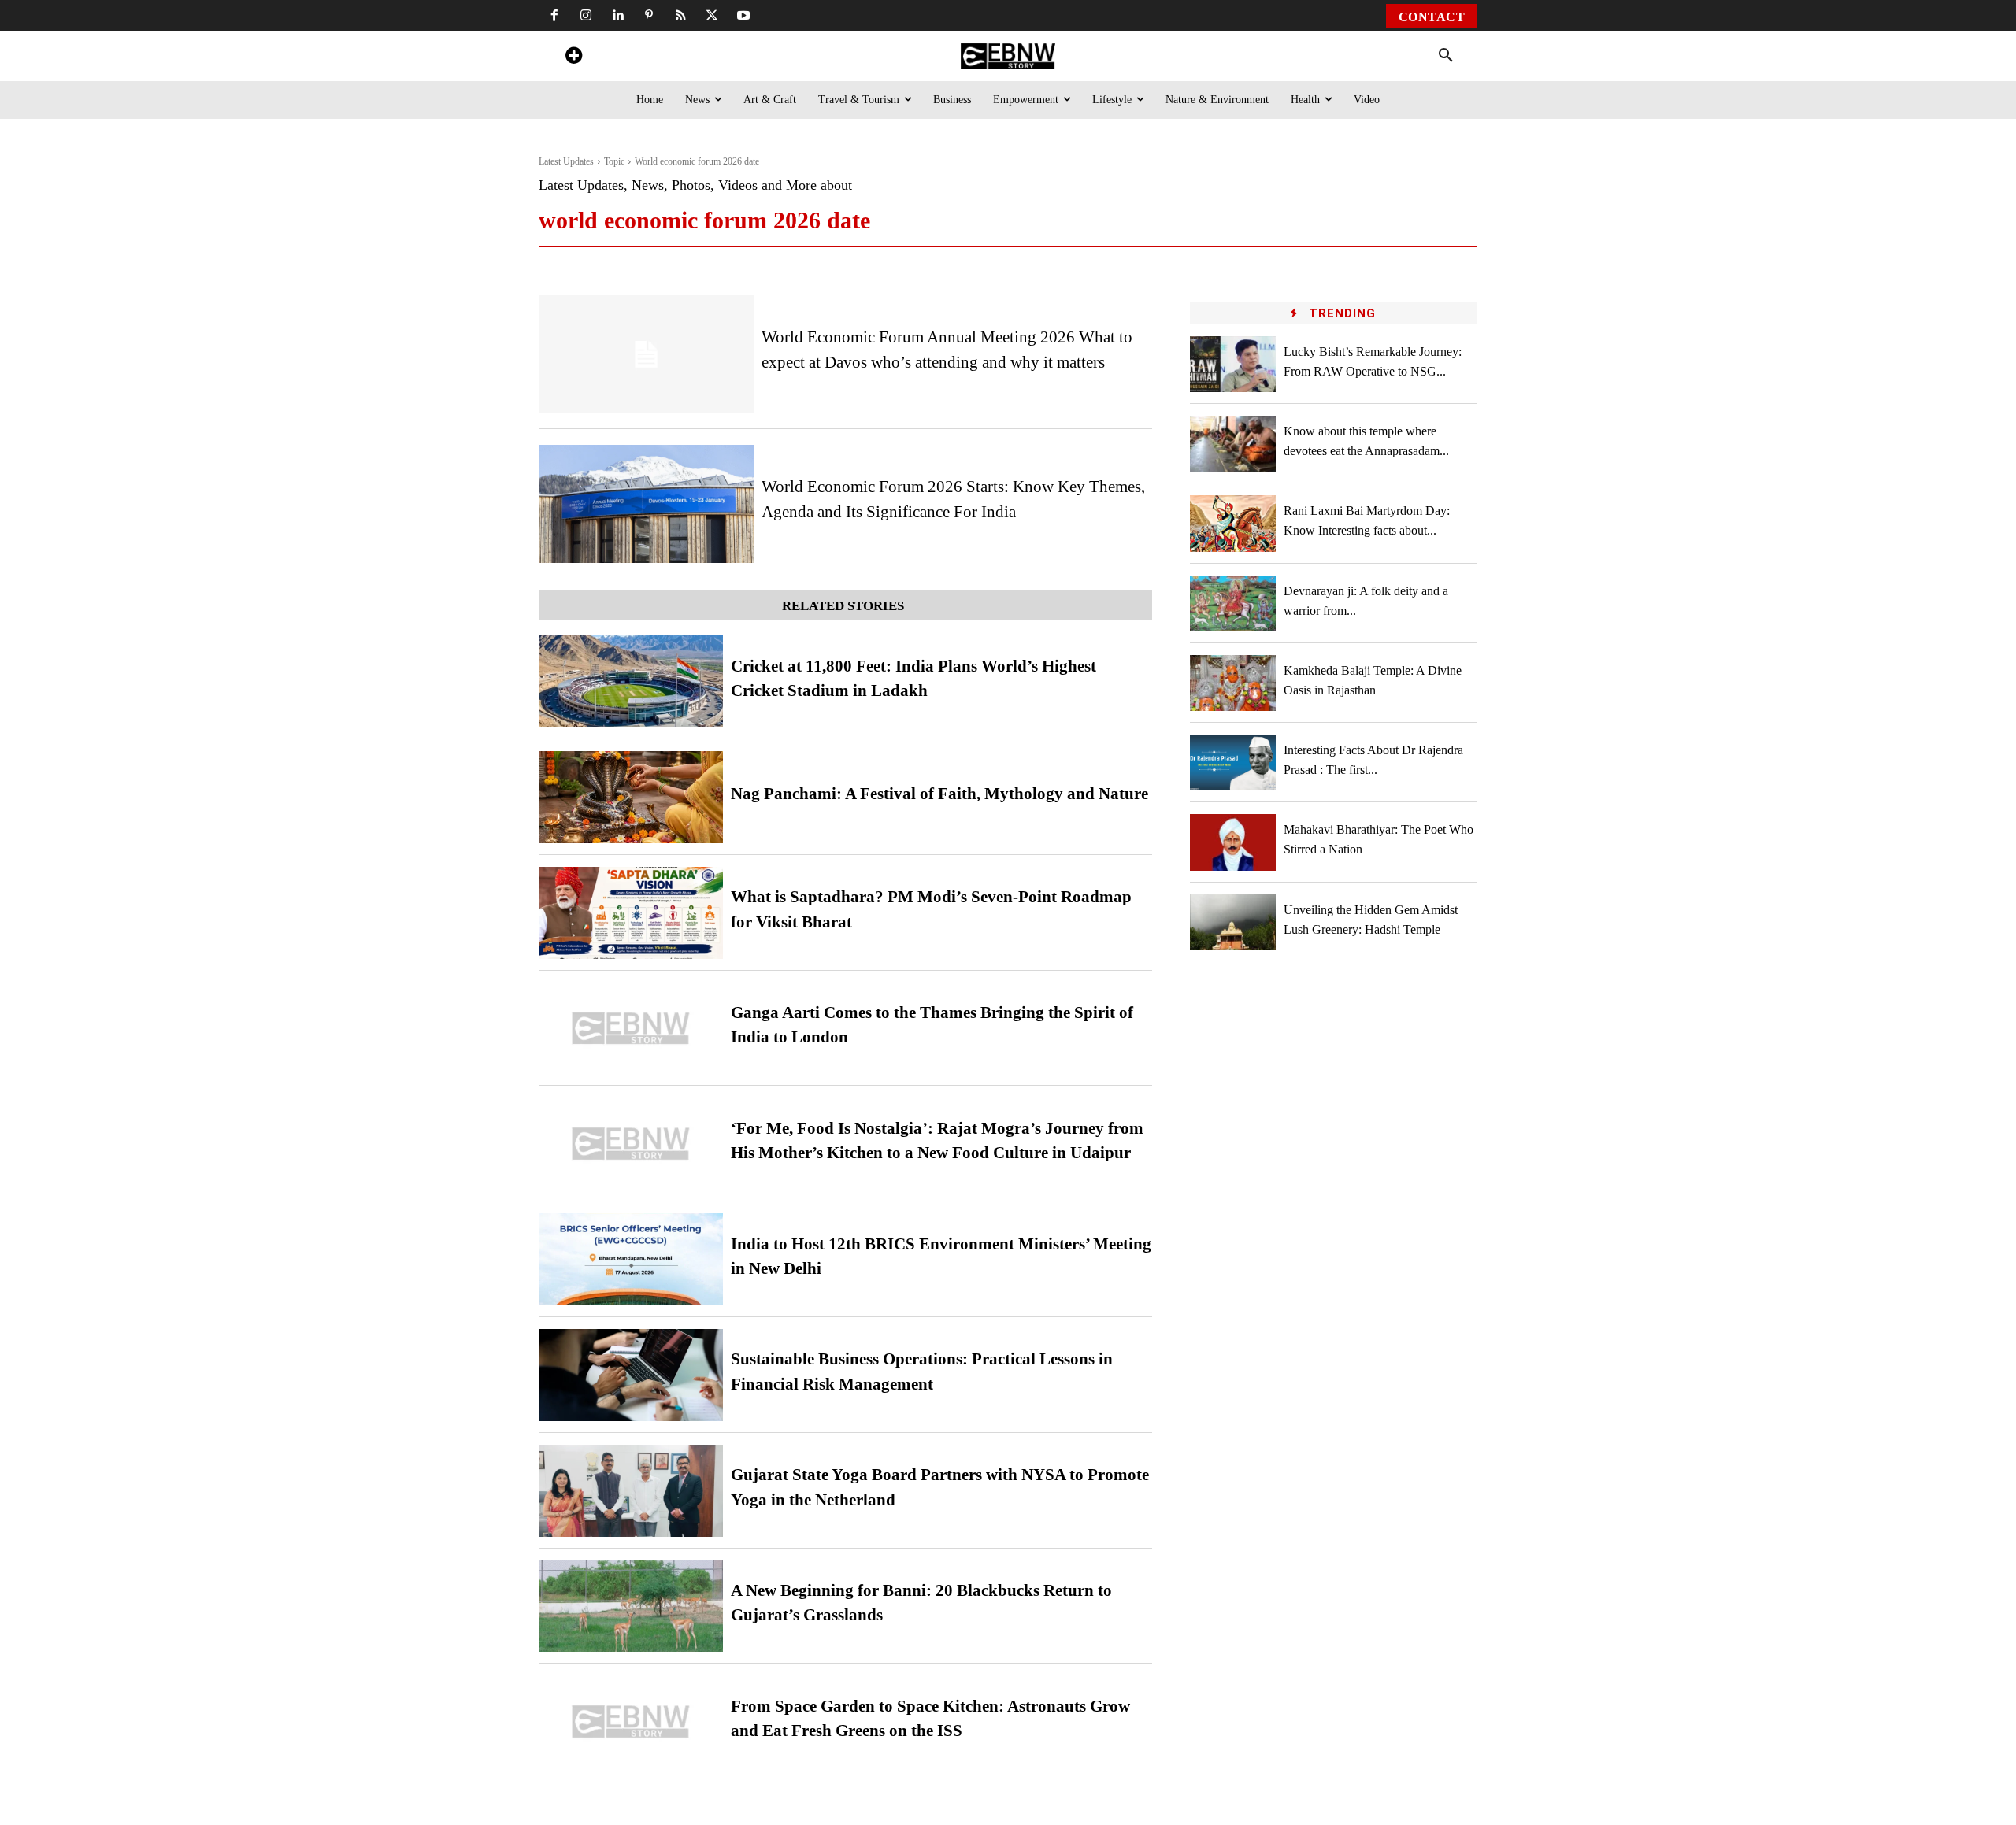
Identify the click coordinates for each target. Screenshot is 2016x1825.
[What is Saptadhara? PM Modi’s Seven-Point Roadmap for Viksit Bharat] (631, 913)
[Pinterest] (649, 16)
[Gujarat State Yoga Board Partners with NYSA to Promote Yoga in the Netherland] (631, 1491)
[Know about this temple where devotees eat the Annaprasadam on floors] (1233, 444)
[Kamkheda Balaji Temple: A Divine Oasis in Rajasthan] (1233, 683)
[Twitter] (712, 16)
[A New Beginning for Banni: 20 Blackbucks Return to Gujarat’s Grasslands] (631, 1607)
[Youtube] (743, 16)
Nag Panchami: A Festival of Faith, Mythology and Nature (939, 794)
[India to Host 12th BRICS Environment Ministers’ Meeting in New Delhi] (631, 1259)
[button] (1446, 56)
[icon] (573, 58)
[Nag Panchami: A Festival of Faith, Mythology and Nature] (631, 797)
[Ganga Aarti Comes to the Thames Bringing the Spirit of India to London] (631, 1029)
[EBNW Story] (1008, 56)
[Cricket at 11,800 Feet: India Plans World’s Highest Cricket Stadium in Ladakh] (631, 681)
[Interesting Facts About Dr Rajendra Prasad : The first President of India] (1233, 763)
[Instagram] (586, 16)
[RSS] (680, 16)
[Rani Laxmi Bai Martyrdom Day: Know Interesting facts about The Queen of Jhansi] (1233, 523)
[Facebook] (554, 16)
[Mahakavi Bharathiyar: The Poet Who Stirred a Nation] (1233, 842)
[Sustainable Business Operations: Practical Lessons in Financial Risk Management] (631, 1375)
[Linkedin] (617, 16)
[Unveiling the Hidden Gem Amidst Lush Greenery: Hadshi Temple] (1233, 922)
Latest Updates (566, 161)
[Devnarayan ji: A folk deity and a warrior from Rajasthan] (1233, 603)
